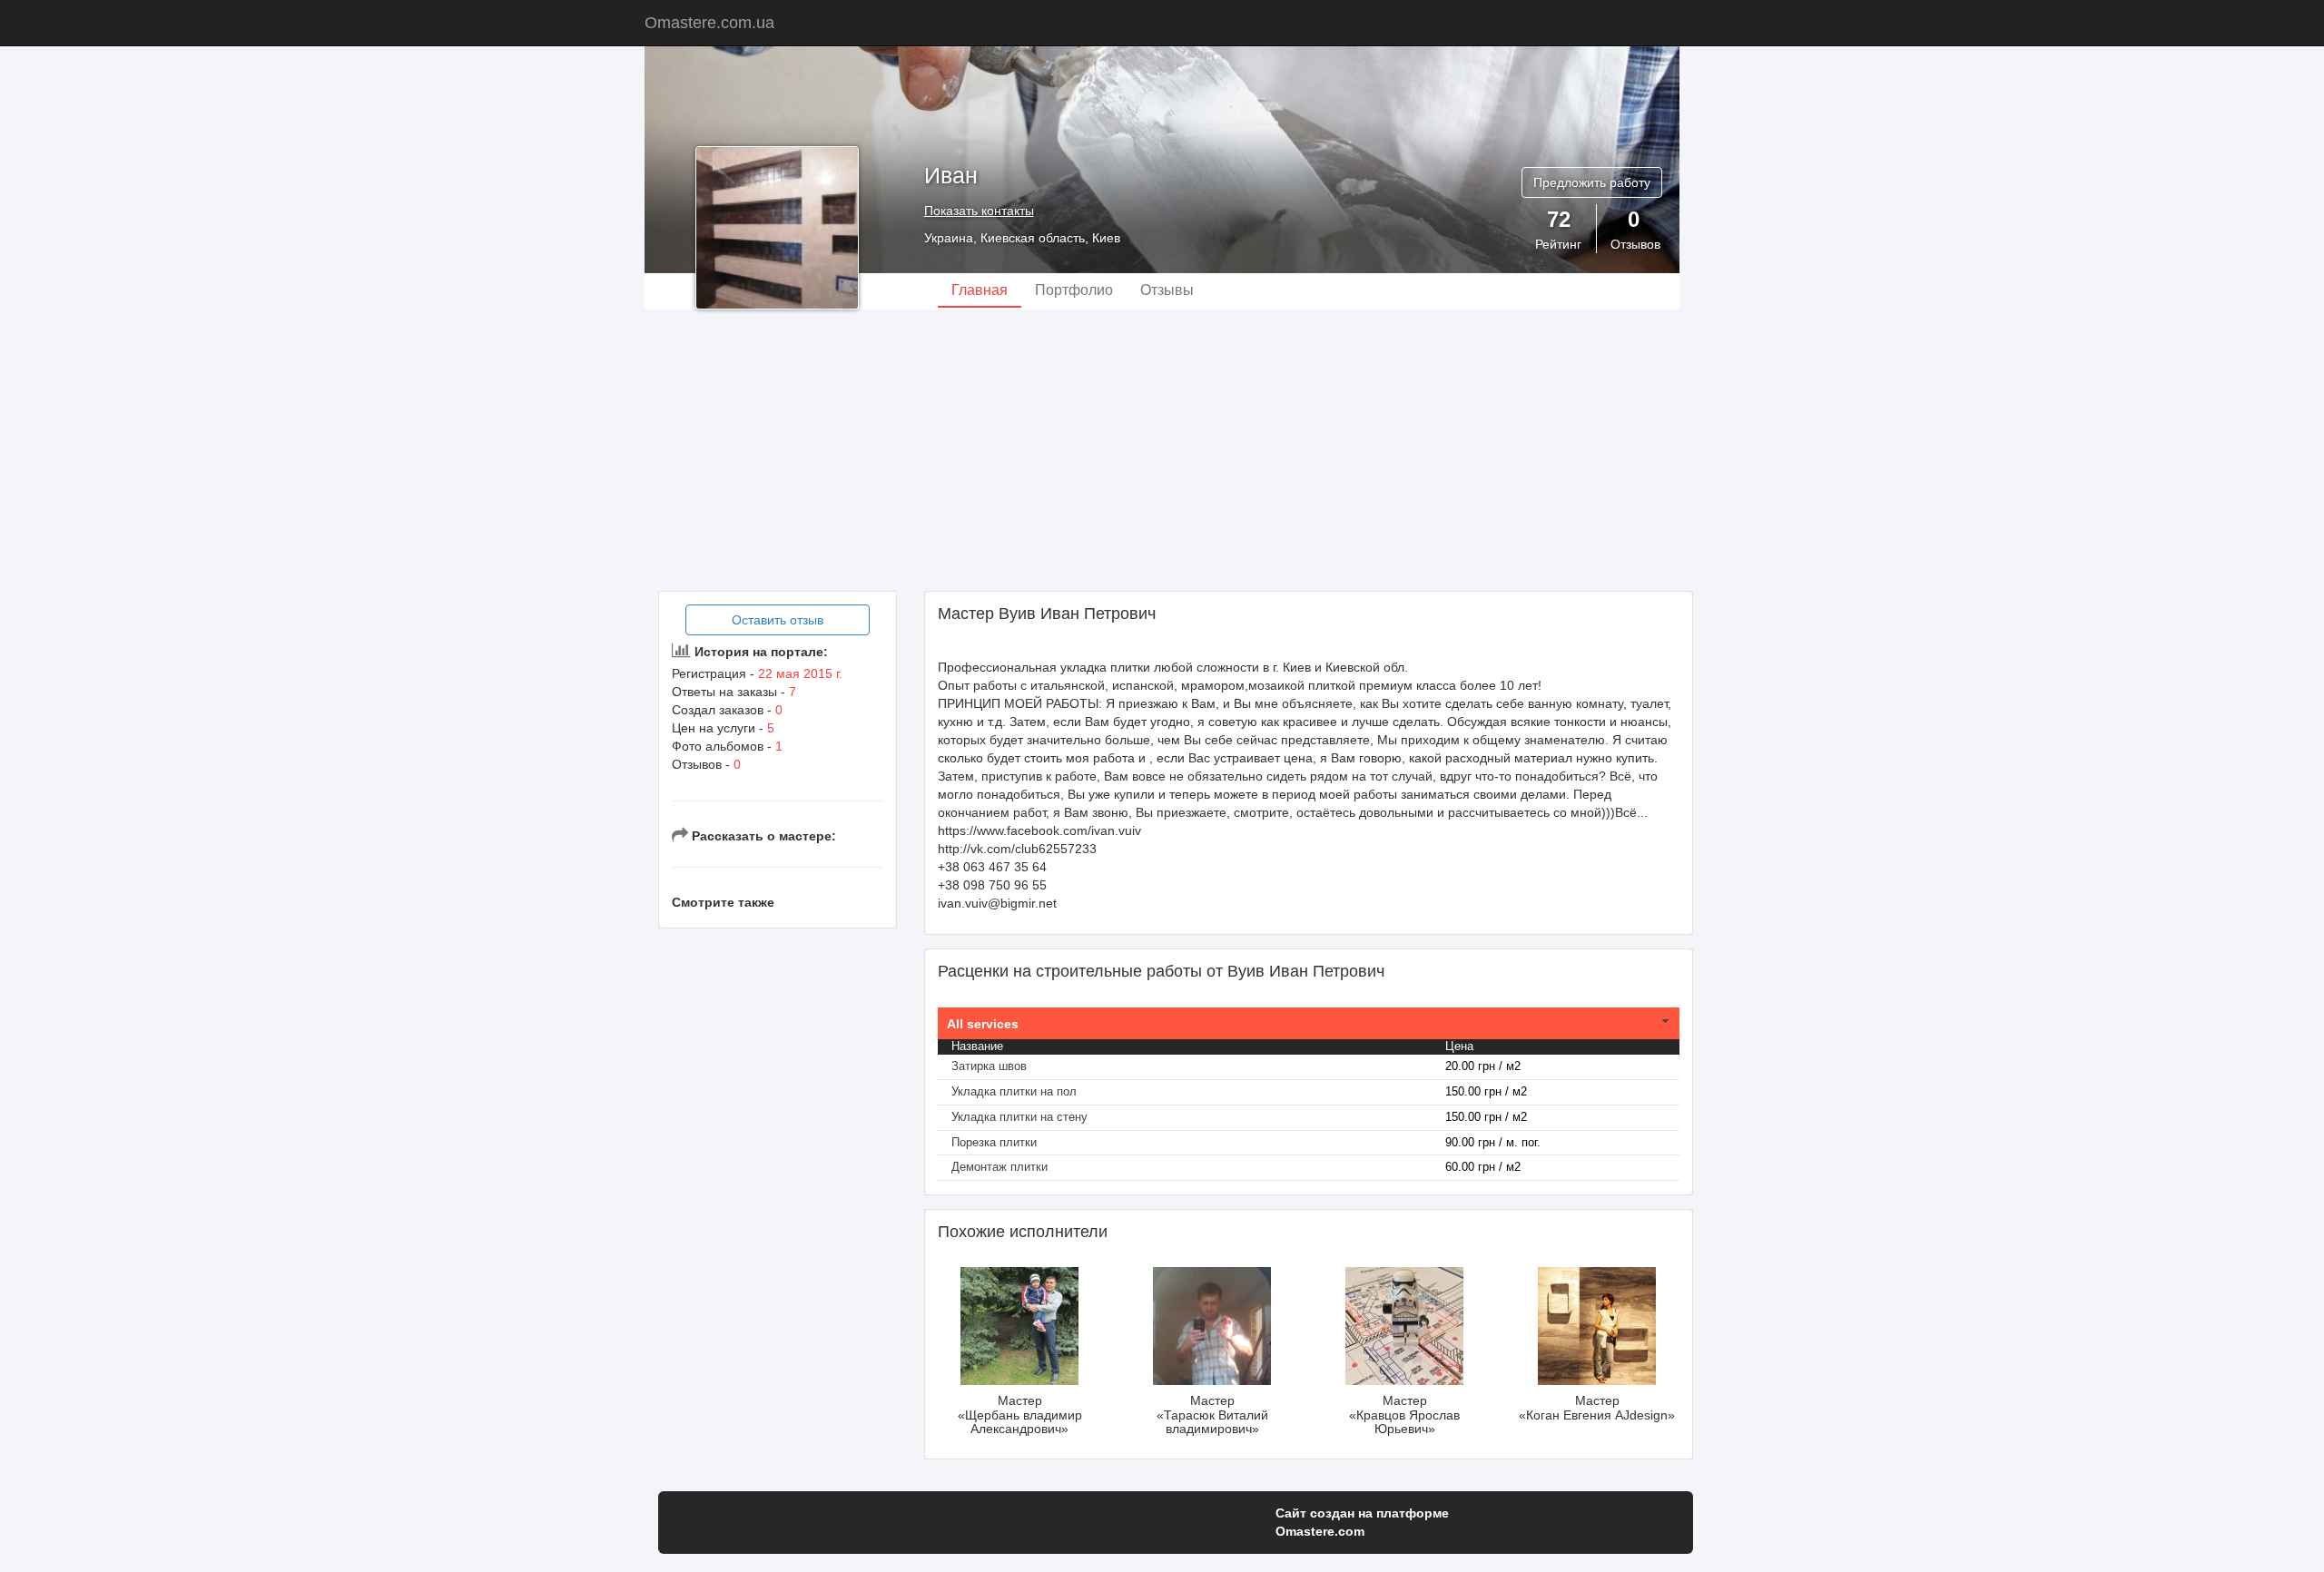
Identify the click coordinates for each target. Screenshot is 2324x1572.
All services (983, 1024)
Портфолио (1074, 290)
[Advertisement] (1162, 450)
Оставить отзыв (778, 620)
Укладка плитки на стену (1019, 1117)
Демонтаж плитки (1000, 1167)
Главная (980, 290)
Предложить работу (1592, 182)
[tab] (1309, 1024)
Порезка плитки (994, 1142)
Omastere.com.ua (709, 23)
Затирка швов (989, 1066)
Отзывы (1167, 290)
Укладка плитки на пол (1014, 1091)
